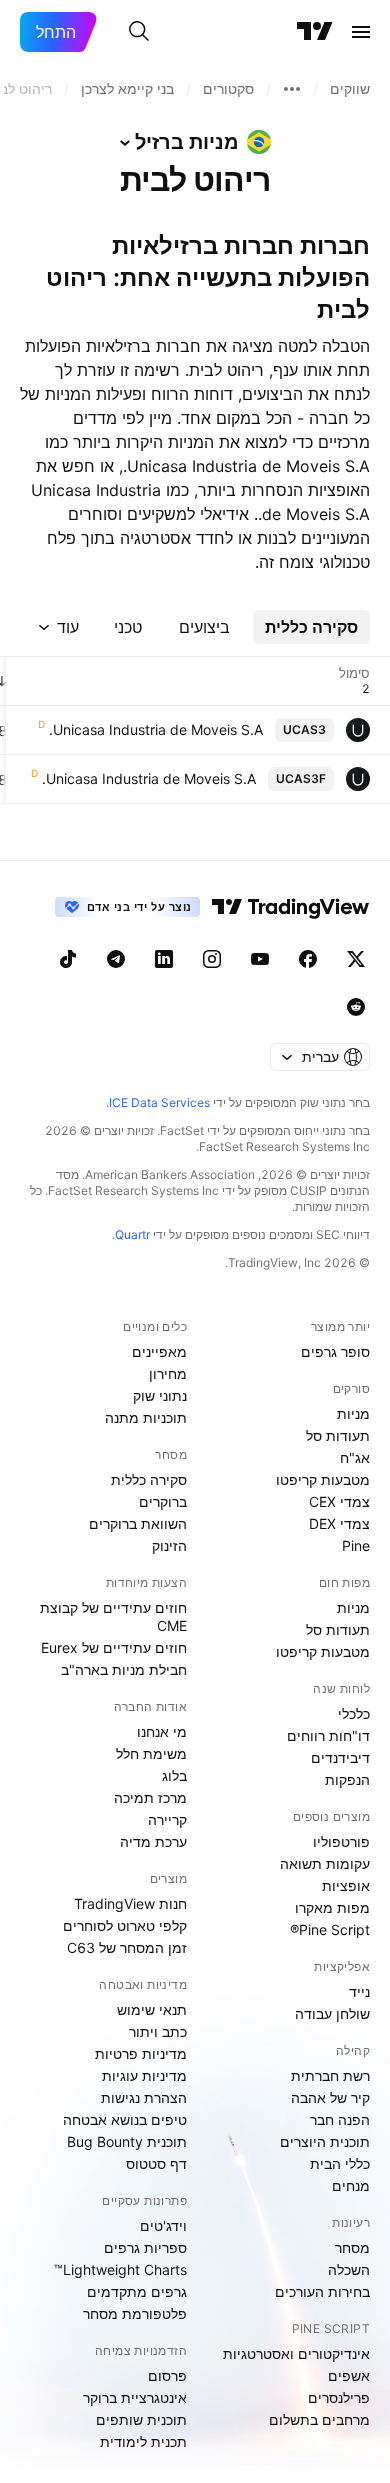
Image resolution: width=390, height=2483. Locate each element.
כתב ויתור (158, 2031)
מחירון (168, 1373)
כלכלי (354, 1713)
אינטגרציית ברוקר (135, 2397)
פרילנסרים (339, 2397)
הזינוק (169, 1545)
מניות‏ (353, 1413)
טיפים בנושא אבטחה (125, 2119)
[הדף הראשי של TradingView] (315, 32)
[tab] (311, 627)
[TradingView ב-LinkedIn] (164, 959)
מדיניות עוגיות (144, 2075)
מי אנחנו (162, 1731)
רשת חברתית (330, 2075)
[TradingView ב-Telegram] (116, 959)
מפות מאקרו (332, 1907)
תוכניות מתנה (146, 1417)
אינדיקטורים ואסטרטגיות (296, 2353)
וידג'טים (163, 2225)
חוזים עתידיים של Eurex (114, 1647)
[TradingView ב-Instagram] (212, 959)
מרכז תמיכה (150, 1797)
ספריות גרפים (145, 2247)
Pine (356, 1545)
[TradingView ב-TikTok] (68, 959)
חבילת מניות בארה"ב (124, 1669)
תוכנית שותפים (141, 2419)
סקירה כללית (149, 1479)
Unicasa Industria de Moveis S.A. (156, 729)
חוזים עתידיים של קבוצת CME (113, 1616)
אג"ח (355, 1457)
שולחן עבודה (332, 2013)
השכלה (349, 2269)
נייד (359, 1991)
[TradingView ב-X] (356, 959)
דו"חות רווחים (328, 1735)
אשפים (349, 2375)
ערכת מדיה (153, 1841)
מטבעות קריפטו (323, 1479)
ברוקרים (163, 1501)
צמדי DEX (339, 1523)
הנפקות (347, 1779)
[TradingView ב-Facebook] (308, 959)
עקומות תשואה (325, 1863)
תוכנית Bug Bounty (127, 2141)
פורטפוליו (341, 1841)
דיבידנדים (340, 1757)
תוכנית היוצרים (325, 2141)
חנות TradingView (130, 1903)
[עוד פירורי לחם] (292, 89)
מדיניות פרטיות (141, 2053)
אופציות (346, 1885)
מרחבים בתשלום (319, 2419)
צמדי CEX (339, 1501)
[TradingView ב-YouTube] (260, 959)
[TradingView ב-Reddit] (356, 1007)
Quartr (132, 1234)
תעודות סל (338, 1435)
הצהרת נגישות (144, 2097)
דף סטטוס (156, 2163)
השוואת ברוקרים (138, 1523)
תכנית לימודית (143, 2441)
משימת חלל (151, 1753)
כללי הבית (340, 2163)
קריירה (167, 1819)
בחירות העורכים (322, 2291)
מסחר (352, 2247)
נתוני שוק (160, 1395)
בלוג (174, 1775)
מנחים (351, 2185)
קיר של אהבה (330, 2097)
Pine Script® (330, 1929)
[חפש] (139, 32)
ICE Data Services (159, 1102)
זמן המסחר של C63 (127, 1947)
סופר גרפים (335, 1351)
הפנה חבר (340, 2119)
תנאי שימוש (152, 2009)
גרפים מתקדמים (137, 2291)
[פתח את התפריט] (361, 32)
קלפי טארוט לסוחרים (125, 1925)
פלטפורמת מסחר (135, 2313)
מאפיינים (159, 1351)
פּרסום (167, 2375)
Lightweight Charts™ (120, 2269)
